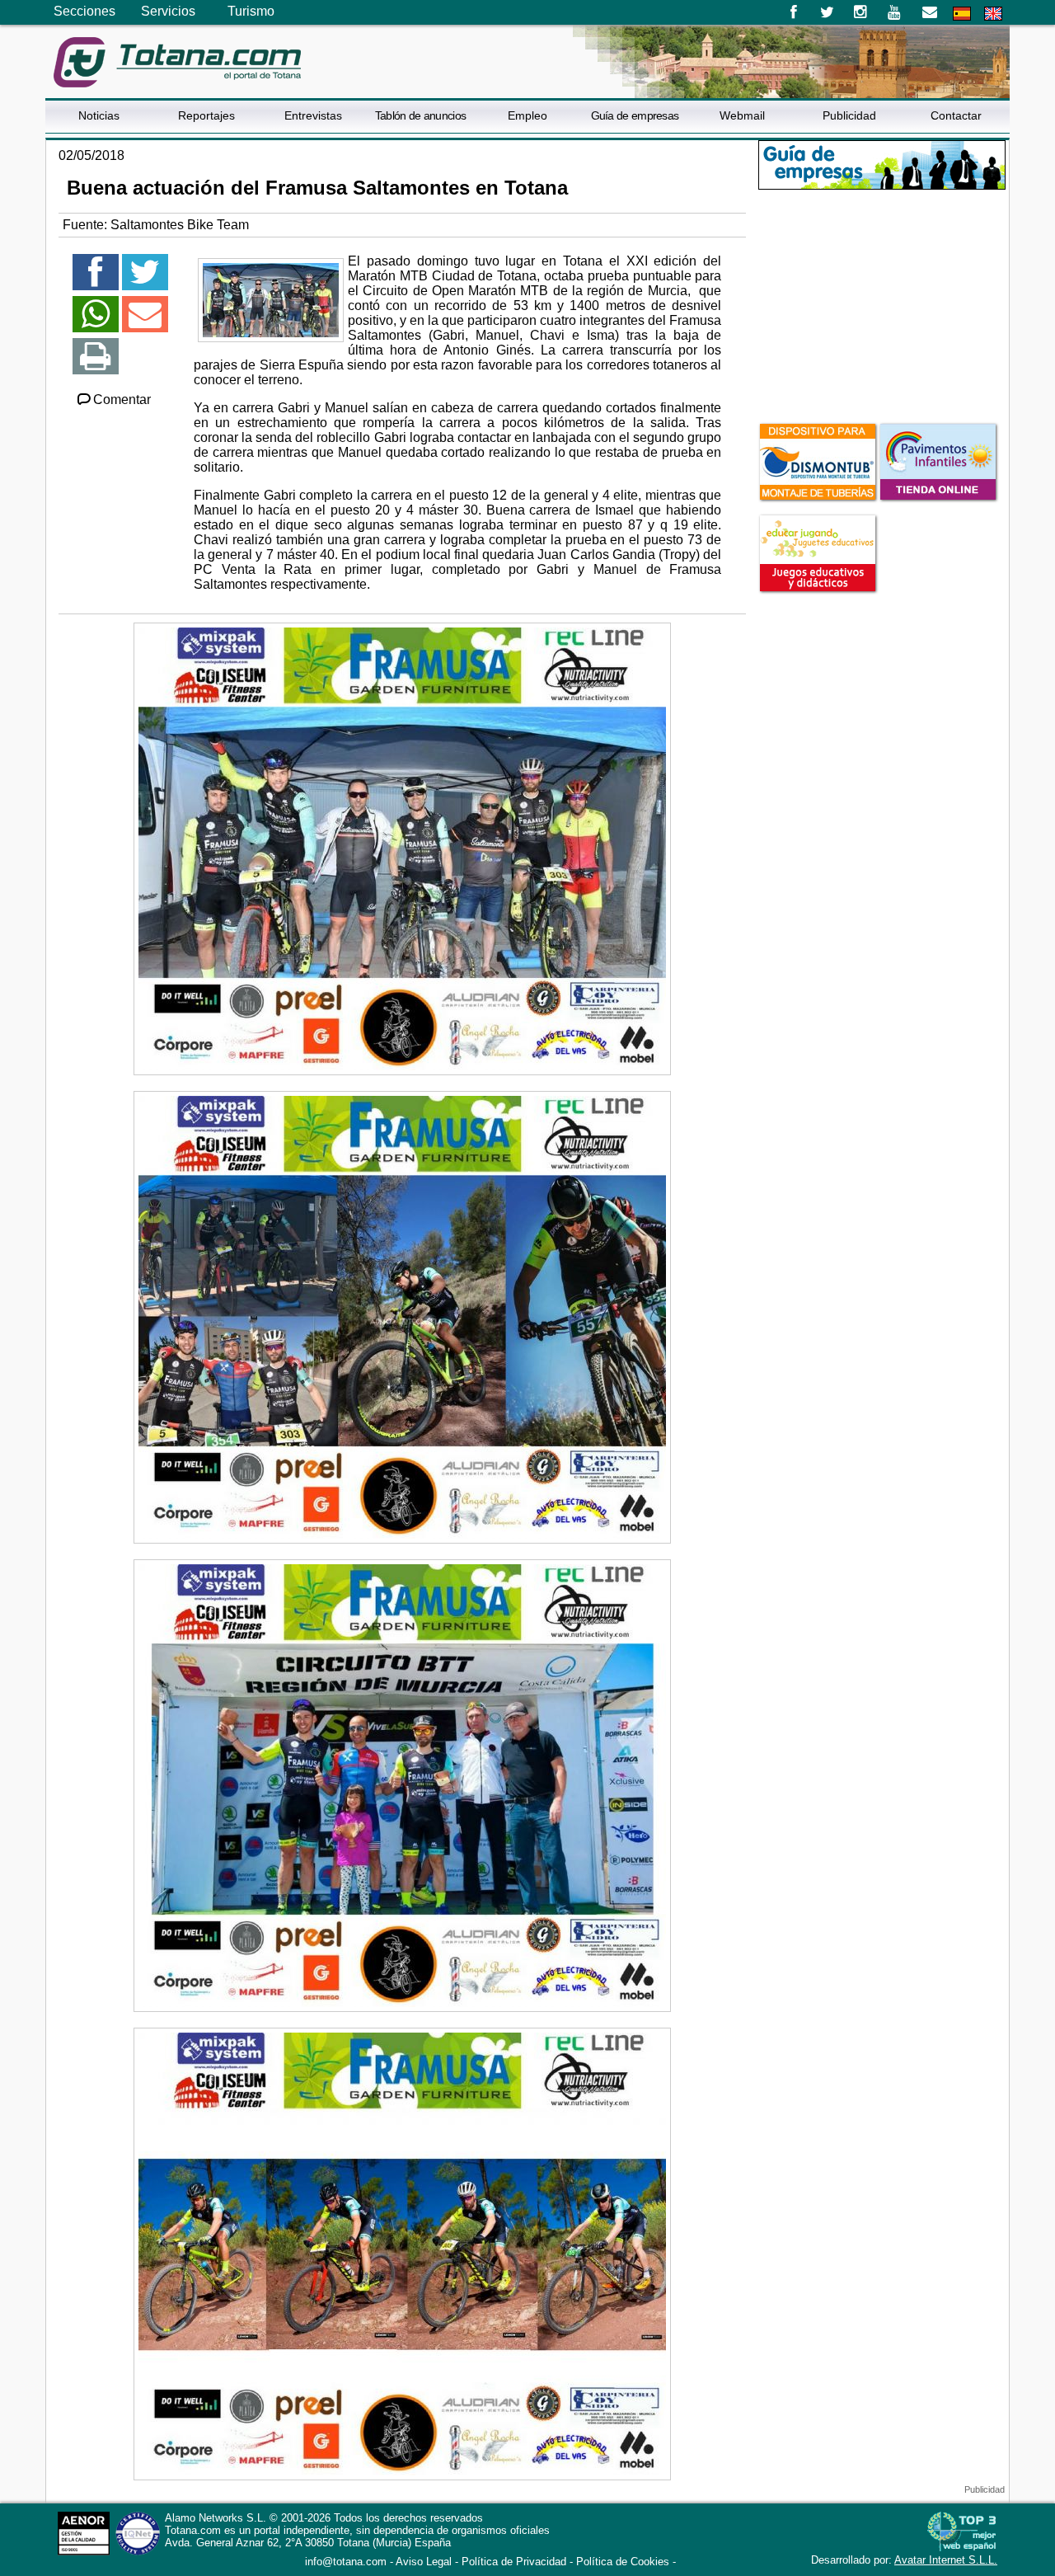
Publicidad (849, 115)
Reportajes (206, 115)
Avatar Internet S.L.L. (946, 2560)
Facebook (793, 12)
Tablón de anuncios (420, 115)
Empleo (527, 115)
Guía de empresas (635, 115)
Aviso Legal (424, 2562)
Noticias (99, 115)
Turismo (251, 11)
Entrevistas (313, 115)
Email (929, 12)
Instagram (861, 12)
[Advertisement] (882, 304)
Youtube (896, 12)
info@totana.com (346, 2562)
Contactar (956, 115)
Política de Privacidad (514, 2562)
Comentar (122, 400)
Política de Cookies (623, 2562)
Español (962, 14)
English (993, 14)
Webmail (742, 115)
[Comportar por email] (145, 321)
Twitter (827, 12)
